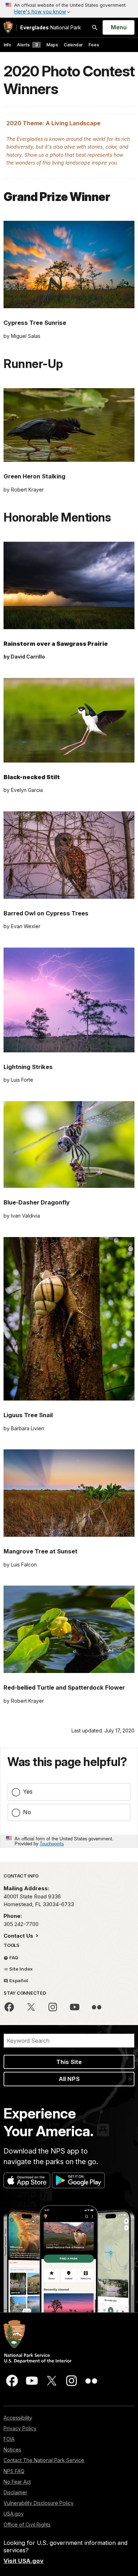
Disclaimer (15, 2492)
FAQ (13, 1957)
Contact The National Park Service (44, 2460)
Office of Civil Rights (27, 2525)
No (27, 1812)
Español (18, 1980)
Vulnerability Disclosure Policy (39, 2503)
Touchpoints (52, 1843)
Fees (94, 45)
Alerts (27, 45)
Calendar (73, 45)
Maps (52, 45)
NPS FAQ (14, 2471)
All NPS (69, 2079)
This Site (69, 2062)
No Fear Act (17, 2482)
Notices (12, 2449)
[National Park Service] (8, 27)
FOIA (9, 2439)
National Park (51, 27)
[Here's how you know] (69, 9)
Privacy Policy (20, 2428)
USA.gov (14, 2514)
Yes (28, 1792)
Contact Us (19, 1936)
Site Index (21, 1969)
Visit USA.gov (24, 2561)
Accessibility (18, 2418)
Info (7, 45)
